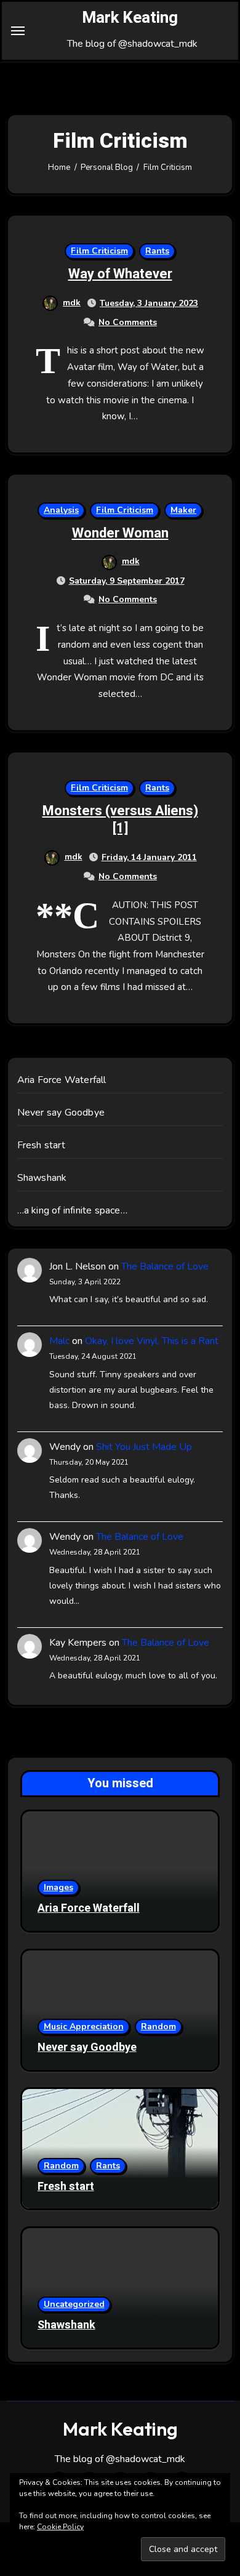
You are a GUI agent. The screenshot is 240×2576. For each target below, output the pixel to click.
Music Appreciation (84, 2027)
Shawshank (42, 1178)
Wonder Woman (120, 533)
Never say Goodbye (61, 1113)
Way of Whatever (120, 274)
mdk (72, 303)
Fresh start (41, 1145)
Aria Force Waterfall (62, 1080)
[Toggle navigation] (18, 31)
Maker (183, 510)
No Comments (128, 322)
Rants (157, 251)
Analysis (61, 510)
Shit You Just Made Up (144, 1447)
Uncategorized (74, 2304)
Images (58, 1887)
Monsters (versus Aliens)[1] (120, 820)
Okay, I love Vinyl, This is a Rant (152, 1341)
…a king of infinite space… (72, 1210)
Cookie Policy (60, 2527)
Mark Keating (130, 18)
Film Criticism (99, 251)
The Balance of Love (165, 1266)
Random (158, 2027)
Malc (59, 1341)
